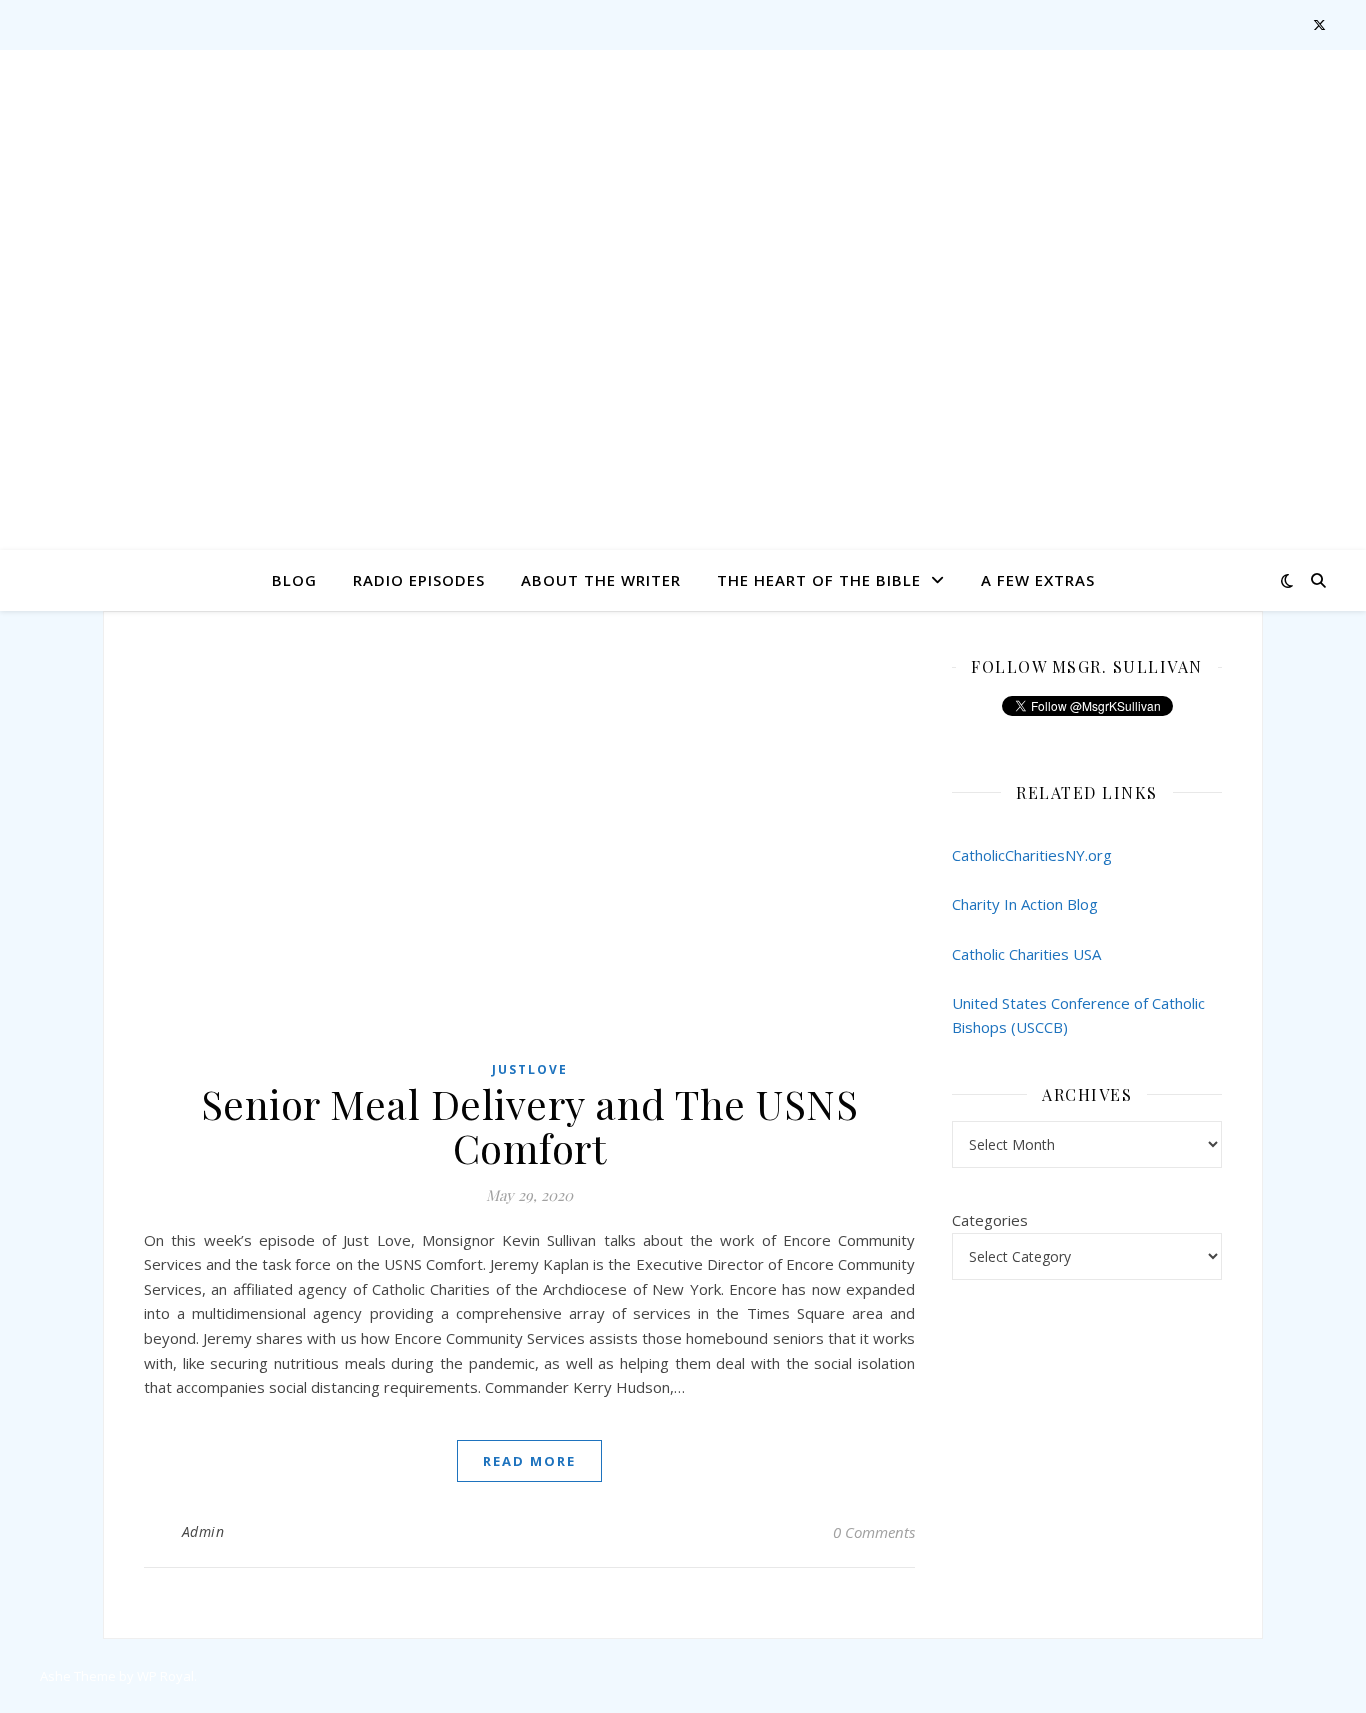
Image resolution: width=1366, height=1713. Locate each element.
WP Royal (165, 1676)
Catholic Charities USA (1026, 954)
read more (529, 1461)
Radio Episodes (419, 580)
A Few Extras (1038, 580)
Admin (203, 1531)
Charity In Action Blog (1025, 904)
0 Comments (874, 1532)
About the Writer (601, 580)
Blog (294, 580)
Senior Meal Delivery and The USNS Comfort (530, 1125)
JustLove (530, 1069)
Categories (990, 1220)
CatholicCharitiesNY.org (1032, 855)
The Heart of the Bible (819, 580)
